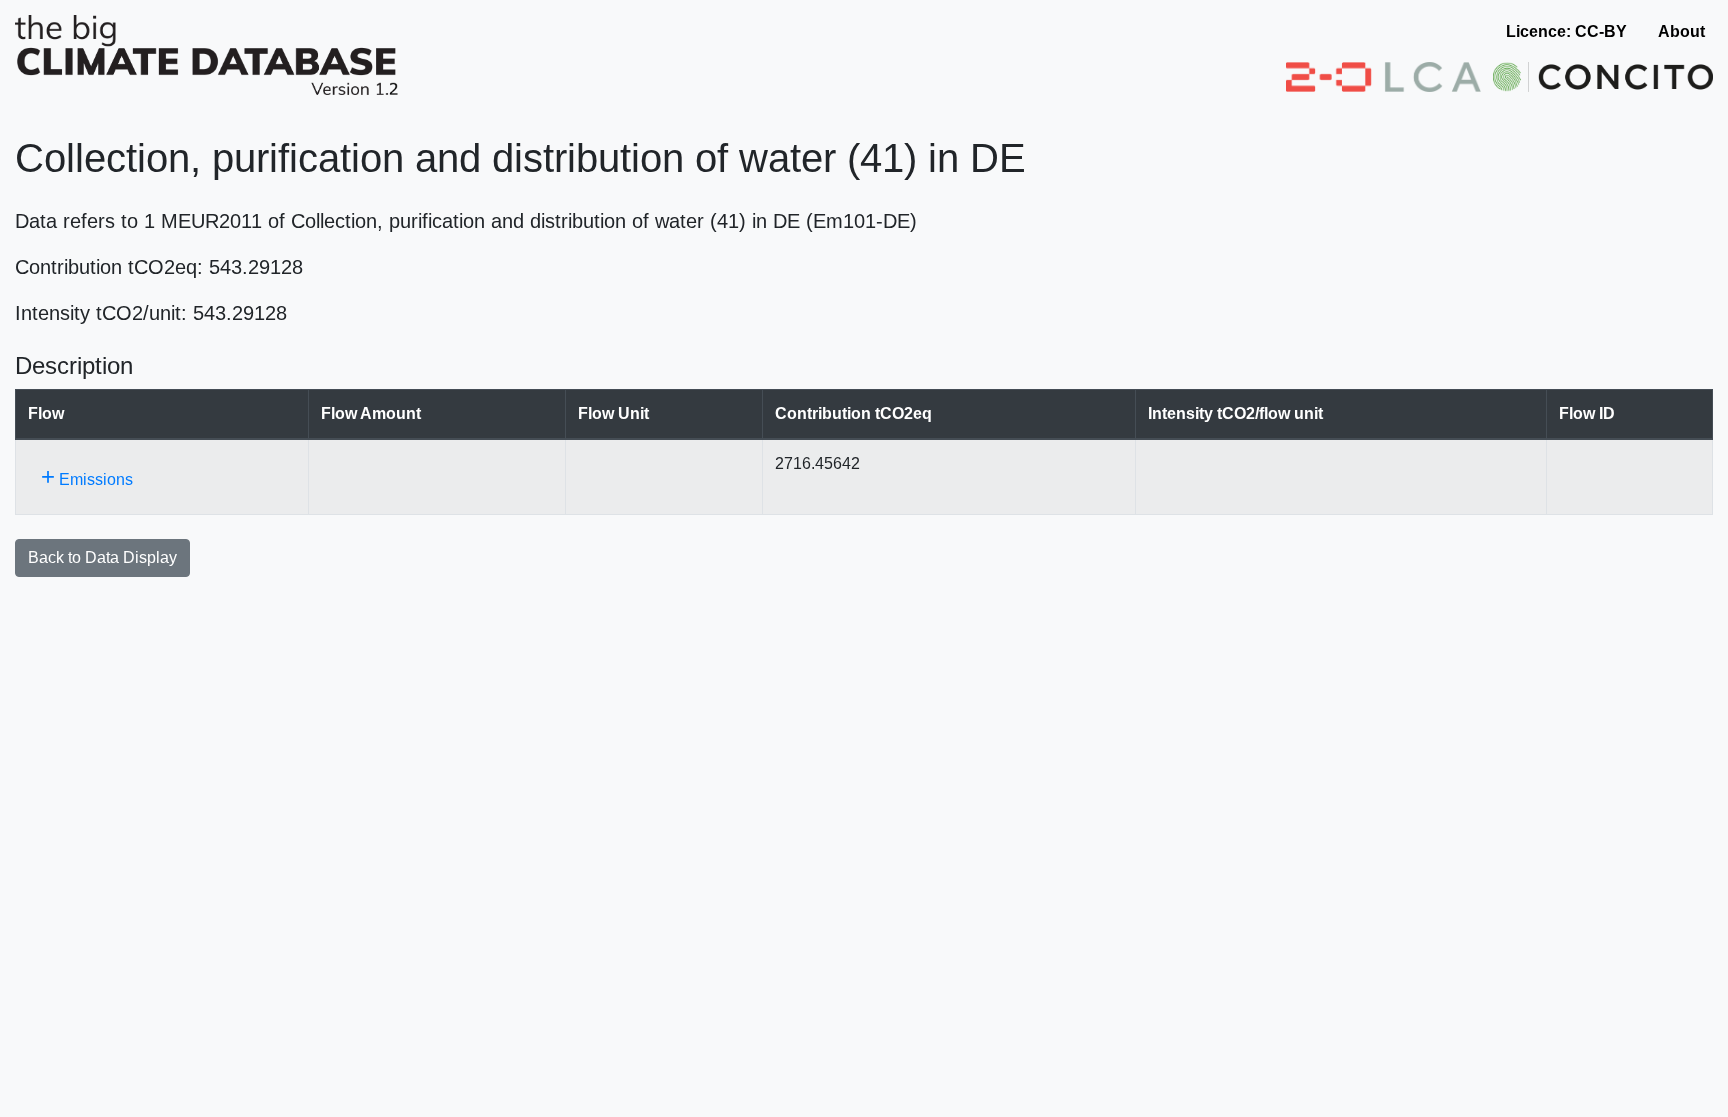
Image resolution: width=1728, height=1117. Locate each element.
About (1681, 31)
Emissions (87, 476)
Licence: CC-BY (1566, 31)
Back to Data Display (102, 557)
